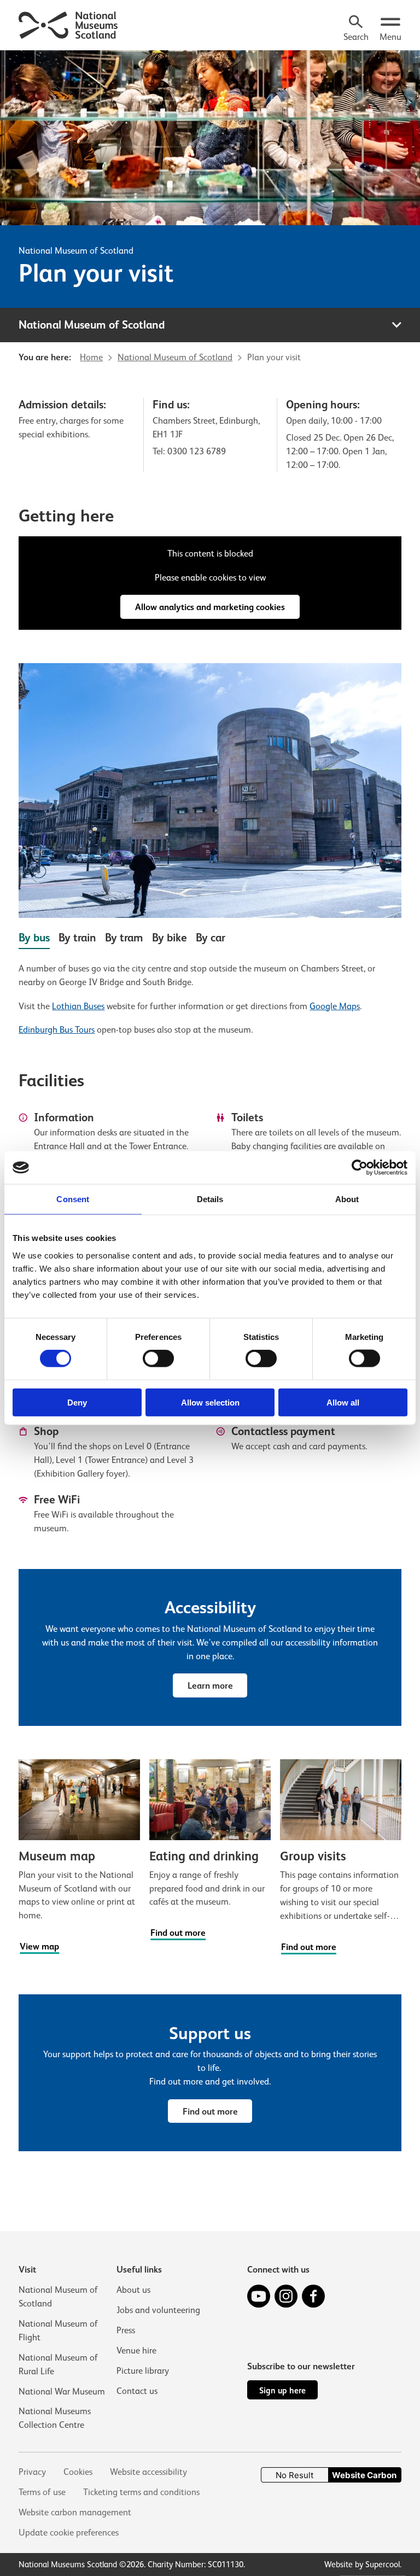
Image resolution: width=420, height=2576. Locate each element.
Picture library (143, 2371)
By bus (34, 938)
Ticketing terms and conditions (141, 2492)
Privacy (32, 2472)
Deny (77, 1402)
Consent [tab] (73, 1199)
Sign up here (282, 2390)
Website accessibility (148, 2472)
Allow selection (210, 1402)
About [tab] (347, 1199)
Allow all (343, 1402)
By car (211, 938)
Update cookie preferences (69, 2533)
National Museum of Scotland (76, 251)
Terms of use (42, 2492)
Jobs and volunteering (158, 2310)
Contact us (137, 2391)
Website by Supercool (362, 2564)
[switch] (158, 1359)
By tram (124, 938)
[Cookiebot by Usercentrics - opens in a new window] (360, 1168)
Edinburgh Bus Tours (57, 1030)
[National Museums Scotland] (69, 24)
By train (77, 938)
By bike (170, 938)
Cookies (78, 2472)
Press (126, 2330)
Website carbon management (75, 2512)
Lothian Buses (78, 1006)
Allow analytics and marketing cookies (210, 607)
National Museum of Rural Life (58, 2364)
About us (133, 2290)
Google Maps (335, 1006)
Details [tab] (210, 1199)
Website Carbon (364, 2475)
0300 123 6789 (197, 451)
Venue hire (136, 2350)
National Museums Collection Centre (55, 2418)
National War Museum (62, 2391)
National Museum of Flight (58, 2331)
